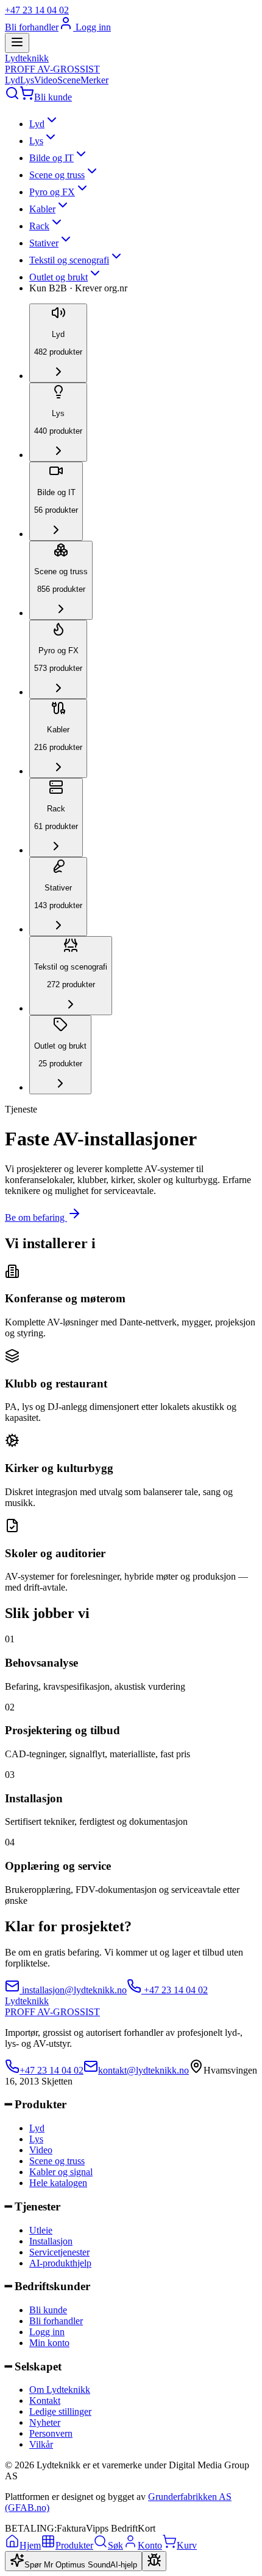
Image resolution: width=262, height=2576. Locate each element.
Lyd (12, 80)
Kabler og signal (61, 2172)
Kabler (42, 209)
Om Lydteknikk (60, 2390)
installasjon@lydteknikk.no (73, 1990)
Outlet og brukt (58, 277)
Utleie (41, 2230)
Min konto (49, 2343)
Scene (69, 80)
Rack (39, 226)
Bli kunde (53, 97)
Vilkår (41, 2444)
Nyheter (45, 2422)
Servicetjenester (59, 2252)
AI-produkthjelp (60, 2263)
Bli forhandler (32, 27)
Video (46, 80)
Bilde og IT (51, 158)
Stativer (44, 243)
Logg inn (92, 27)
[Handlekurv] (27, 97)
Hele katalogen (58, 2183)
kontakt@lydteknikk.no (143, 2070)
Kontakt (45, 2401)
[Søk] (12, 97)
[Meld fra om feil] (154, 2561)
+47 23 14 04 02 (37, 10)
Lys (27, 80)
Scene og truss (57, 175)
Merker (94, 80)
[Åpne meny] (17, 43)
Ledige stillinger (60, 2411)
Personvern (51, 2433)
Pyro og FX (52, 192)
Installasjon (51, 2241)
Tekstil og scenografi (69, 260)
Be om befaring (36, 1217)
